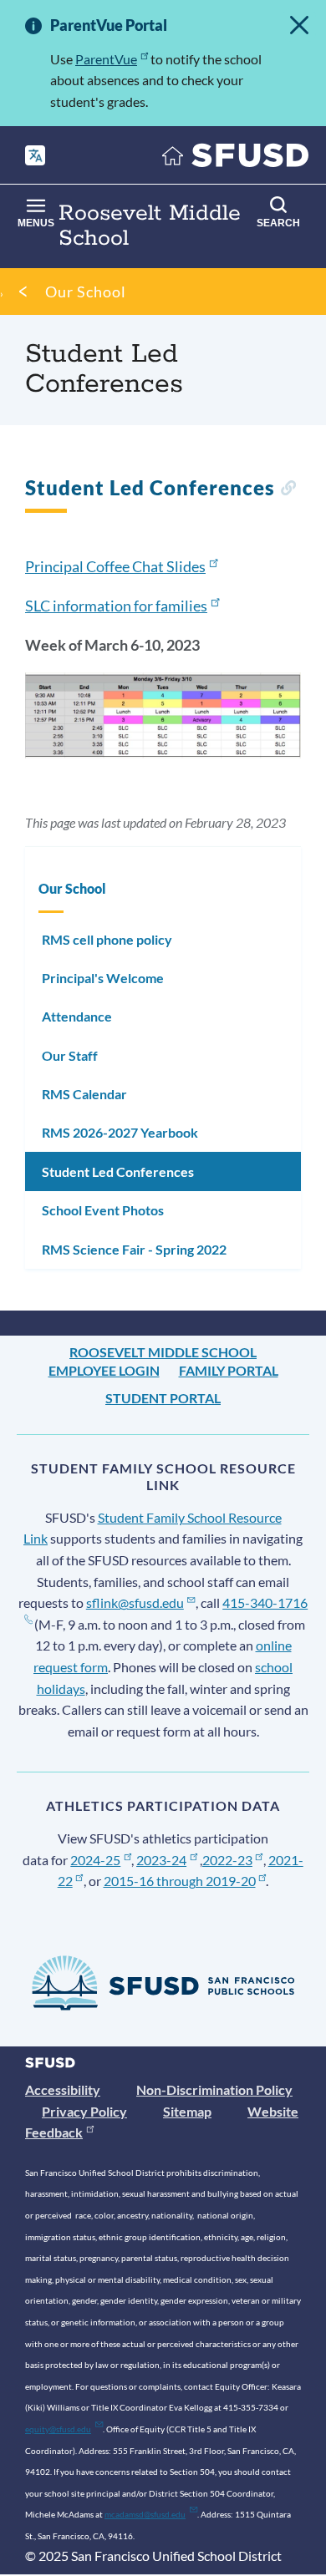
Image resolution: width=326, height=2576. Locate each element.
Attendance (77, 1016)
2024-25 (95, 1860)
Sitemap (187, 2111)
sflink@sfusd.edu (135, 1602)
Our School (86, 292)
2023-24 (161, 1860)
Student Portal (163, 1398)
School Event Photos (103, 1210)
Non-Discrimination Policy (214, 2089)
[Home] (236, 159)
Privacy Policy (84, 2111)
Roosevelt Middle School (163, 1352)
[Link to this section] (288, 490)
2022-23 (227, 1860)
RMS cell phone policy (107, 939)
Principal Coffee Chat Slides (115, 566)
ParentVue (106, 59)
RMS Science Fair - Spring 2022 (134, 1249)
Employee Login (104, 1370)
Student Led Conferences (118, 1171)
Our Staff (70, 1055)
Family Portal (229, 1370)
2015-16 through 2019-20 (180, 1881)
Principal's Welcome (103, 978)
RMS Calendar (84, 1094)
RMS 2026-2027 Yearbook (120, 1132)
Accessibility (63, 2089)
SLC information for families (116, 606)
